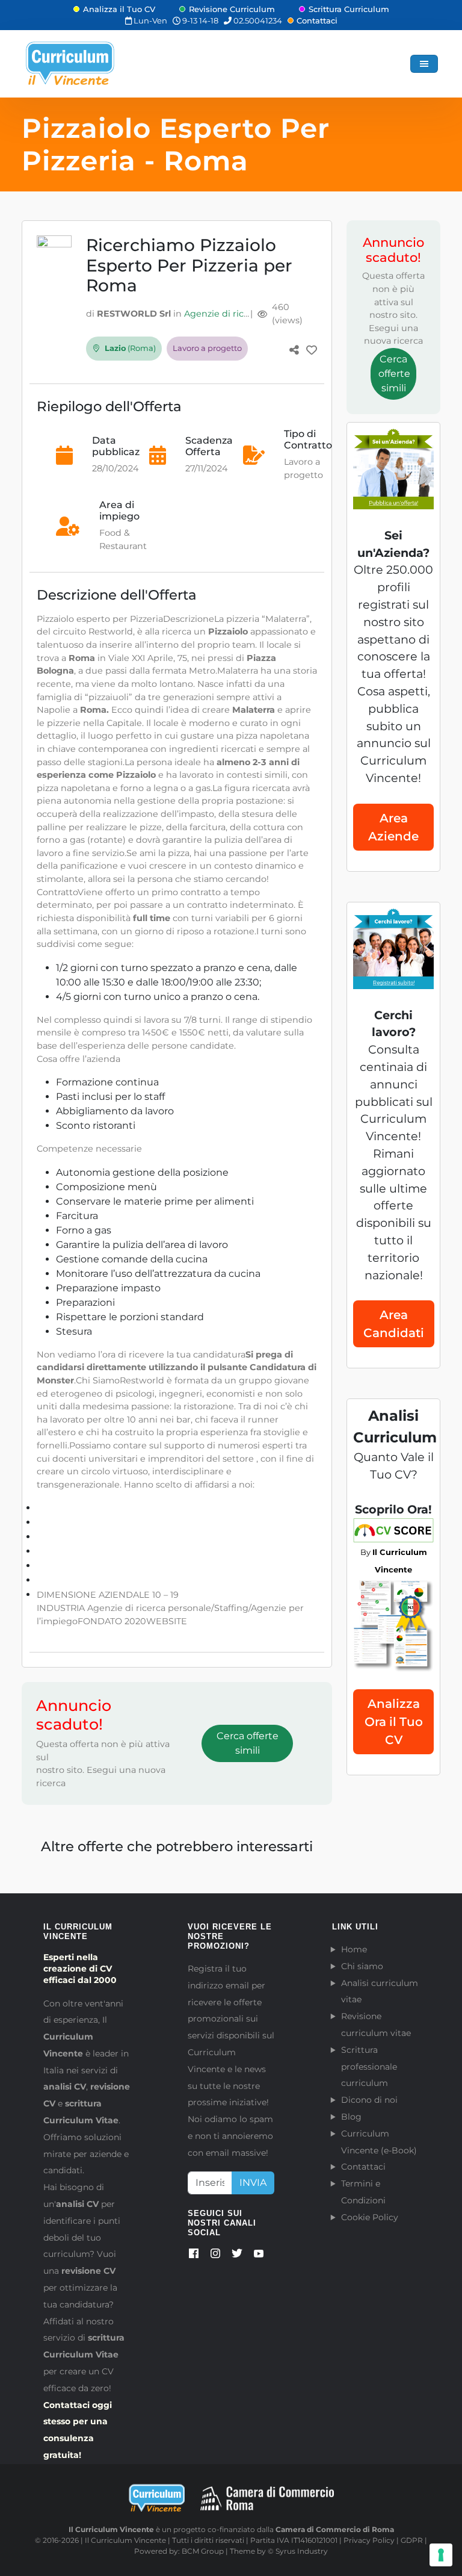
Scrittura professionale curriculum (369, 2067)
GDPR (412, 2540)
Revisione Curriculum (232, 9)
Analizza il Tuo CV (119, 9)
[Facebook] (194, 2256)
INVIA (253, 2183)
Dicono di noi (369, 2100)
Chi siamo (362, 1966)
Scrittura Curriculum (349, 9)
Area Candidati (394, 1324)
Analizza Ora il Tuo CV (394, 1722)
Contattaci (317, 20)
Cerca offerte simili (248, 1743)
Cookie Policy (370, 2217)
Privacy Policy (369, 2540)
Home (354, 1949)
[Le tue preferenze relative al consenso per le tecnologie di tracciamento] (441, 2555)
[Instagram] (215, 2256)
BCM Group (203, 2551)
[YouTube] (259, 2256)
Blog (351, 2117)
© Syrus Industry (298, 2551)
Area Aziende (393, 827)
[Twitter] (237, 2256)
